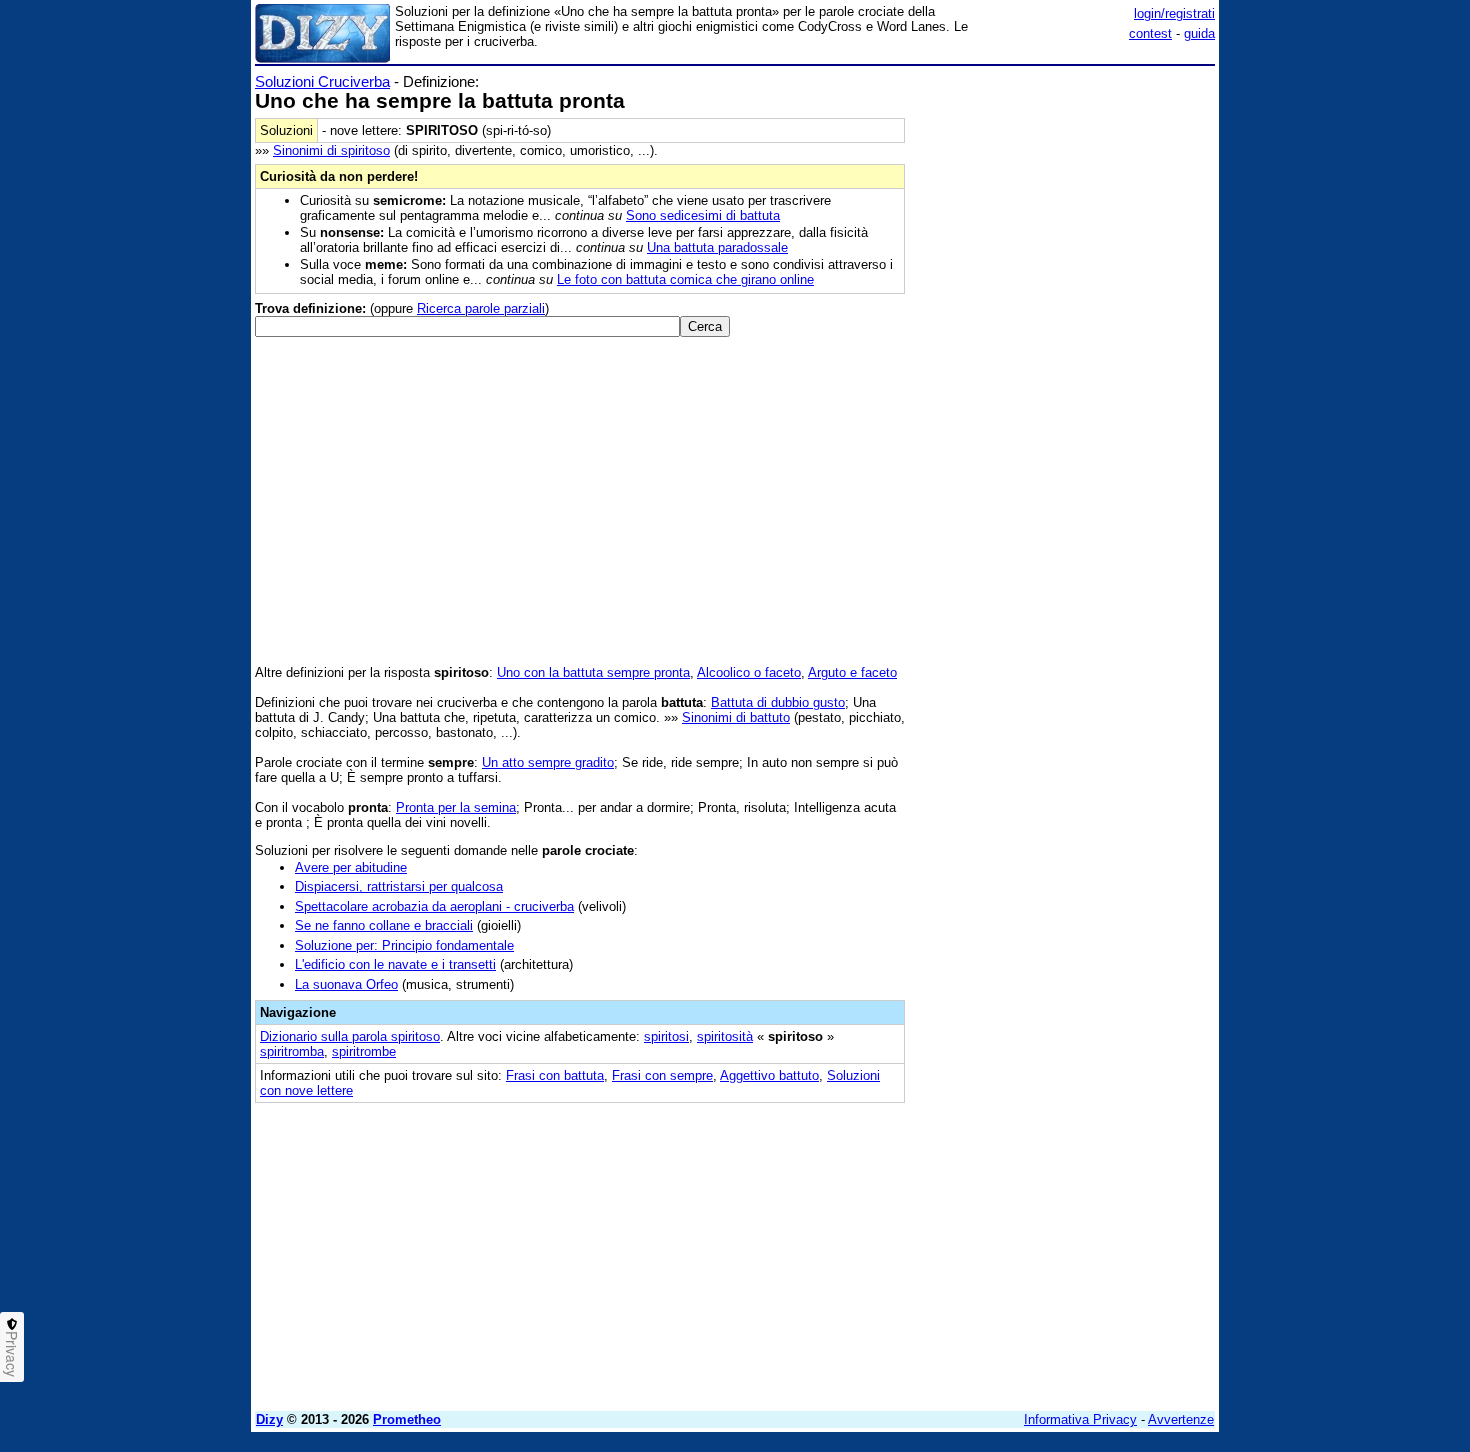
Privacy (12, 1354)
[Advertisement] (1065, 373)
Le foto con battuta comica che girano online (685, 279)
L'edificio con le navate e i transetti (395, 964)
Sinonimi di (331, 150)
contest (1150, 33)
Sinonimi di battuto (736, 717)
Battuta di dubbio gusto (778, 702)
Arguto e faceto (852, 672)
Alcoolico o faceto (749, 672)
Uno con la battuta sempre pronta (593, 672)
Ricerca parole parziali (481, 308)
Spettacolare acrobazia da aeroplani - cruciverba (434, 906)
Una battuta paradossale (717, 247)
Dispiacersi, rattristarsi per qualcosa (399, 886)
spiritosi (666, 1036)
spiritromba (292, 1051)
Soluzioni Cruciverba (322, 81)
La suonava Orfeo (346, 984)
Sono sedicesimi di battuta (703, 215)
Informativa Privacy (1080, 1419)
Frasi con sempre (662, 1075)
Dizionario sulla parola (350, 1036)
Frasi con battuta (555, 1075)
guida (1199, 33)
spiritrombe (364, 1051)
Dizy (269, 1419)
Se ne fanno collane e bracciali (384, 925)
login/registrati (1174, 13)
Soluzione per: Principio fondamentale (404, 945)
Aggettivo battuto (769, 1075)
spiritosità (725, 1036)
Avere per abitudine (351, 867)
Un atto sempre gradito (548, 762)
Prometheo (407, 1419)
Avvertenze (1181, 1419)
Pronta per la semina (456, 807)
